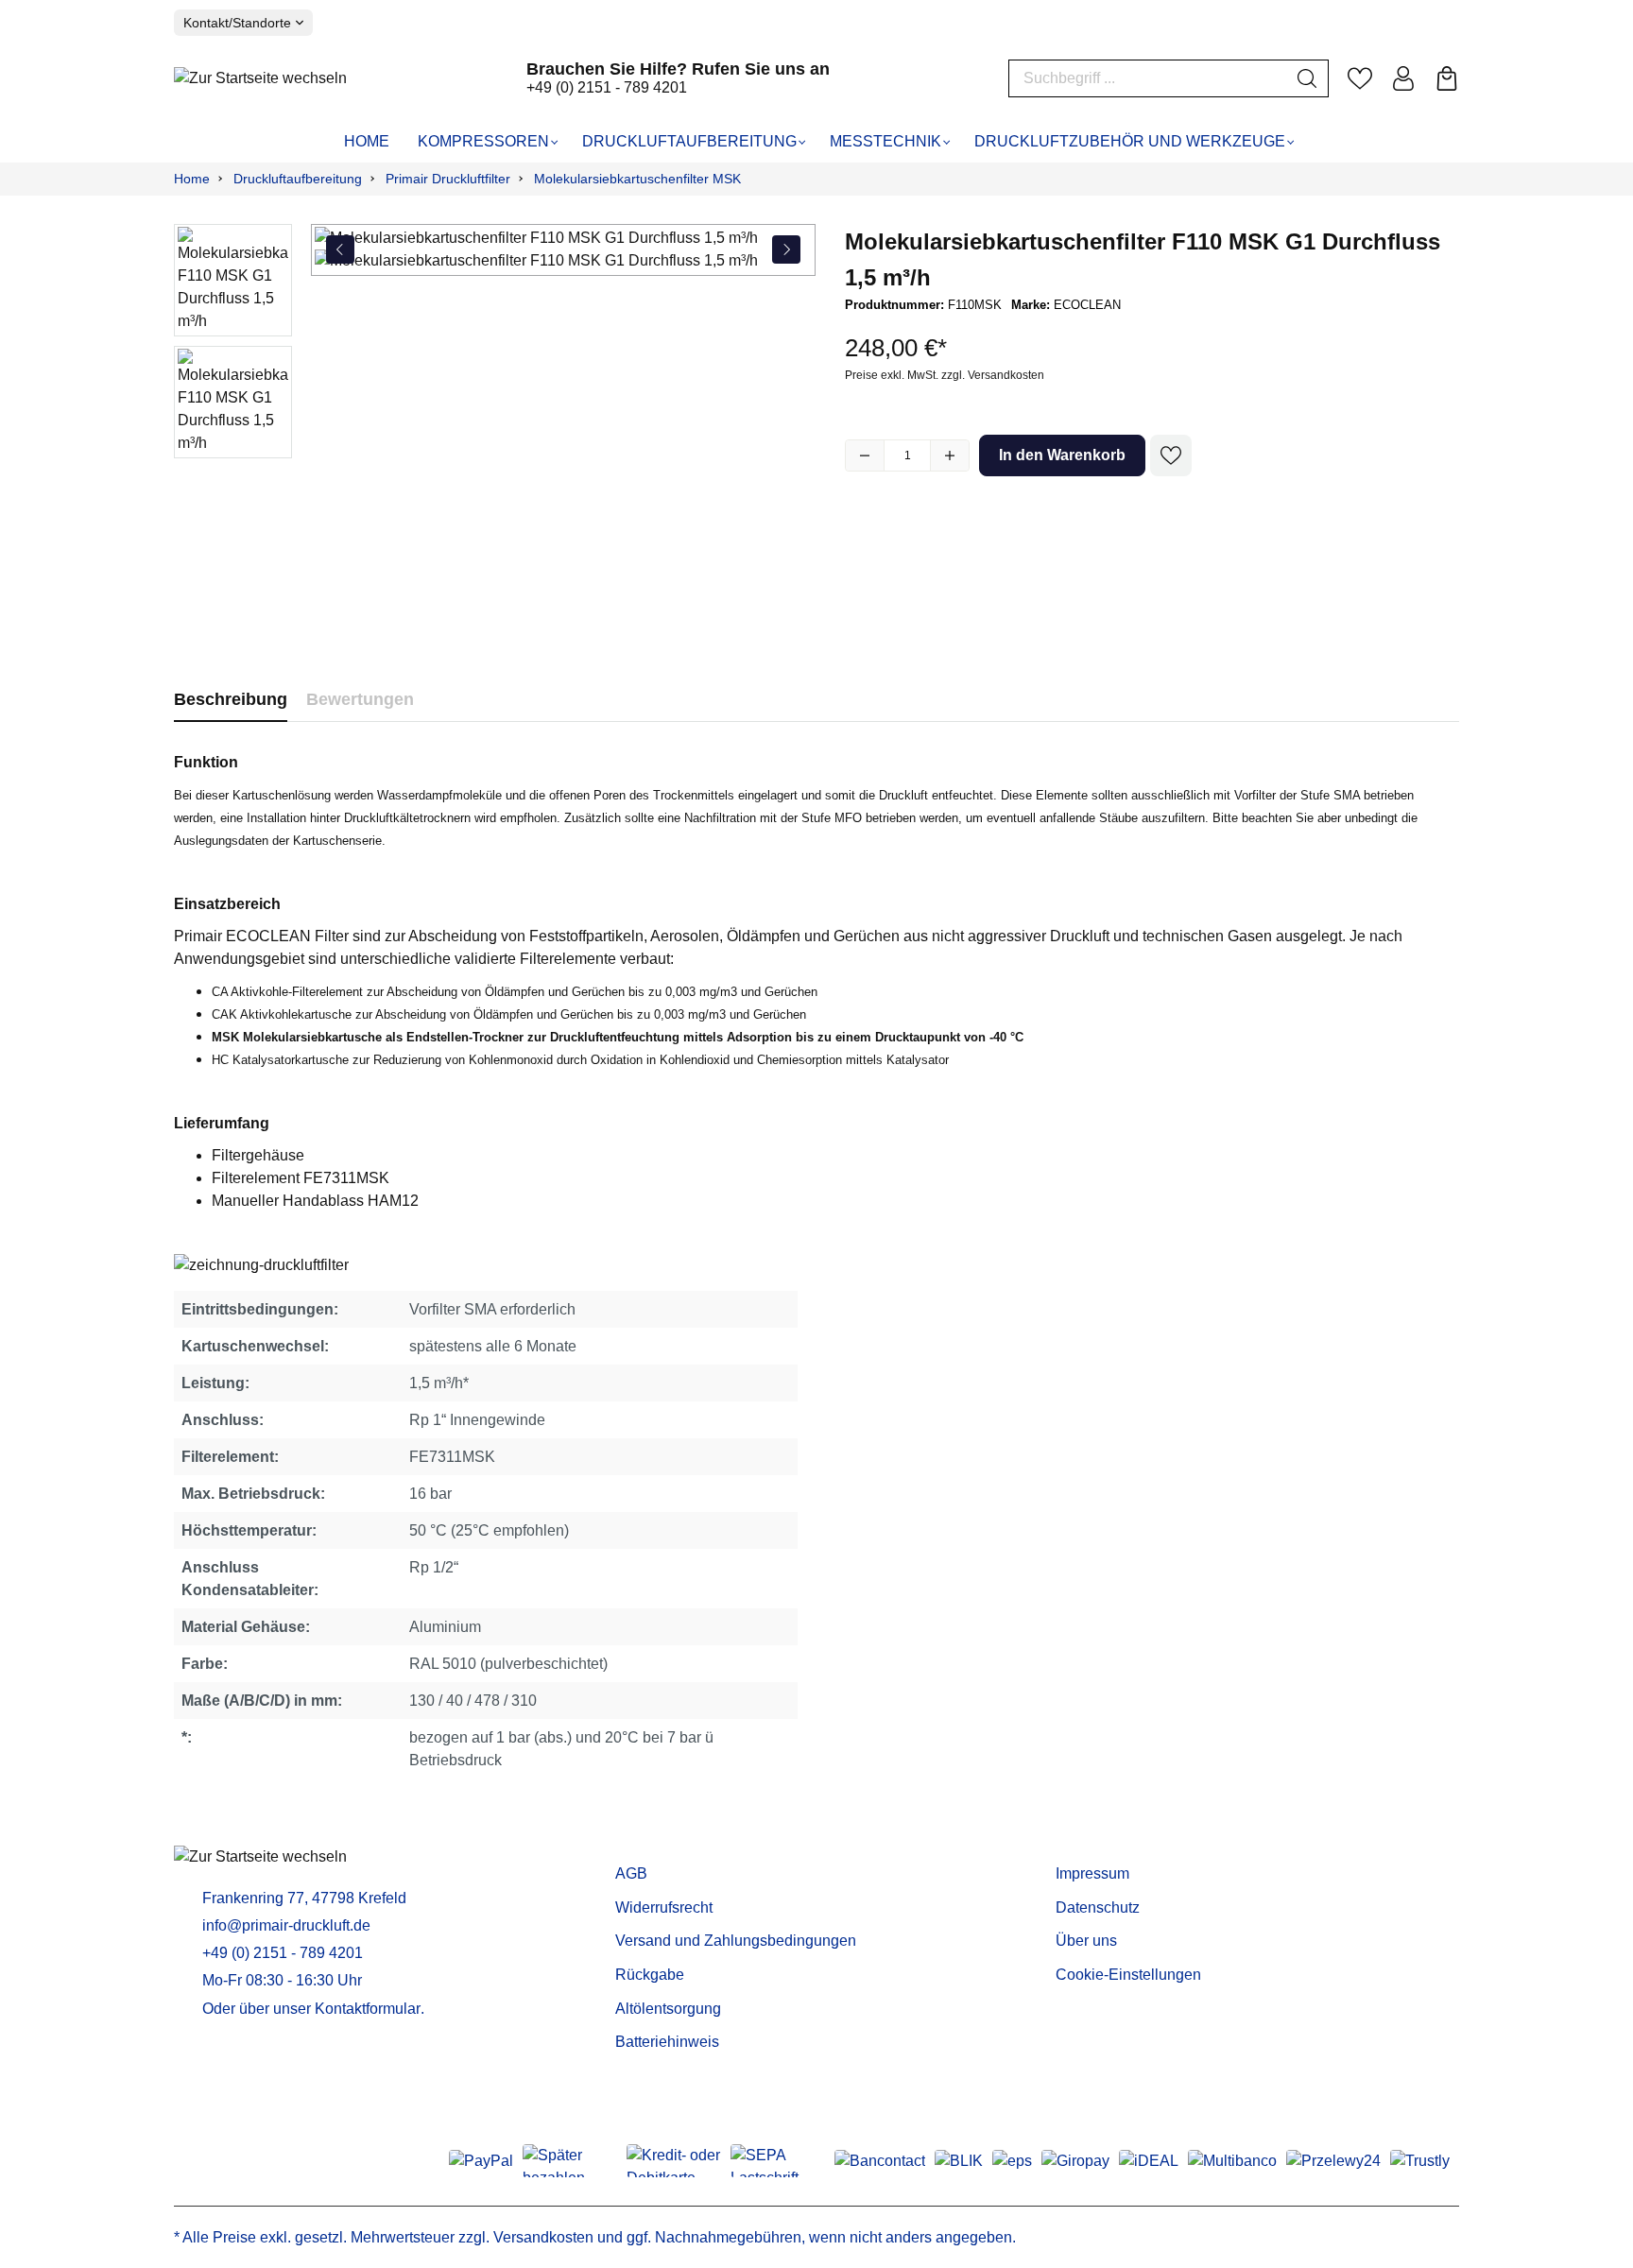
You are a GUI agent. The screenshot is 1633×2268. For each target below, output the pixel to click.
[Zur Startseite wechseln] (260, 78)
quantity (907, 455)
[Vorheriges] (340, 249)
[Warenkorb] (1447, 78)
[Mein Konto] (1403, 78)
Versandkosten (543, 2237)
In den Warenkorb (1062, 455)
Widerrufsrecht (664, 1907)
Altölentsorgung (668, 2009)
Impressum (1092, 1873)
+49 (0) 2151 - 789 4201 (607, 87)
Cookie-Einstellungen (1128, 1975)
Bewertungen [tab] (360, 699)
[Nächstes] (786, 249)
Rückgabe (650, 1975)
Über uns (1086, 1941)
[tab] (231, 700)
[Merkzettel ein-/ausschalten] (1171, 455)
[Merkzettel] (1360, 78)
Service (645, 1844)
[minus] (865, 455)
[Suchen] (1307, 78)
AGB (631, 1873)
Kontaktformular (368, 2009)
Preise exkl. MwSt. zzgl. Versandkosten (945, 375)
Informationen (1112, 1844)
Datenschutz (1098, 1907)
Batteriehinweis (667, 2042)
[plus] (950, 455)
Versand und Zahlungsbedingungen (736, 1941)
